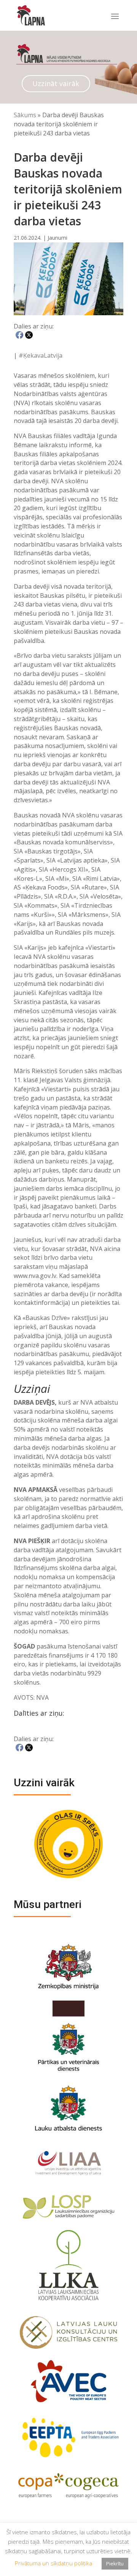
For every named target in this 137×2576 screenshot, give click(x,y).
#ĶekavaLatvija (41, 355)
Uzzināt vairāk (56, 83)
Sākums (25, 115)
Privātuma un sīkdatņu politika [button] (53, 2563)
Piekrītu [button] (115, 2563)
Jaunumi (57, 238)
